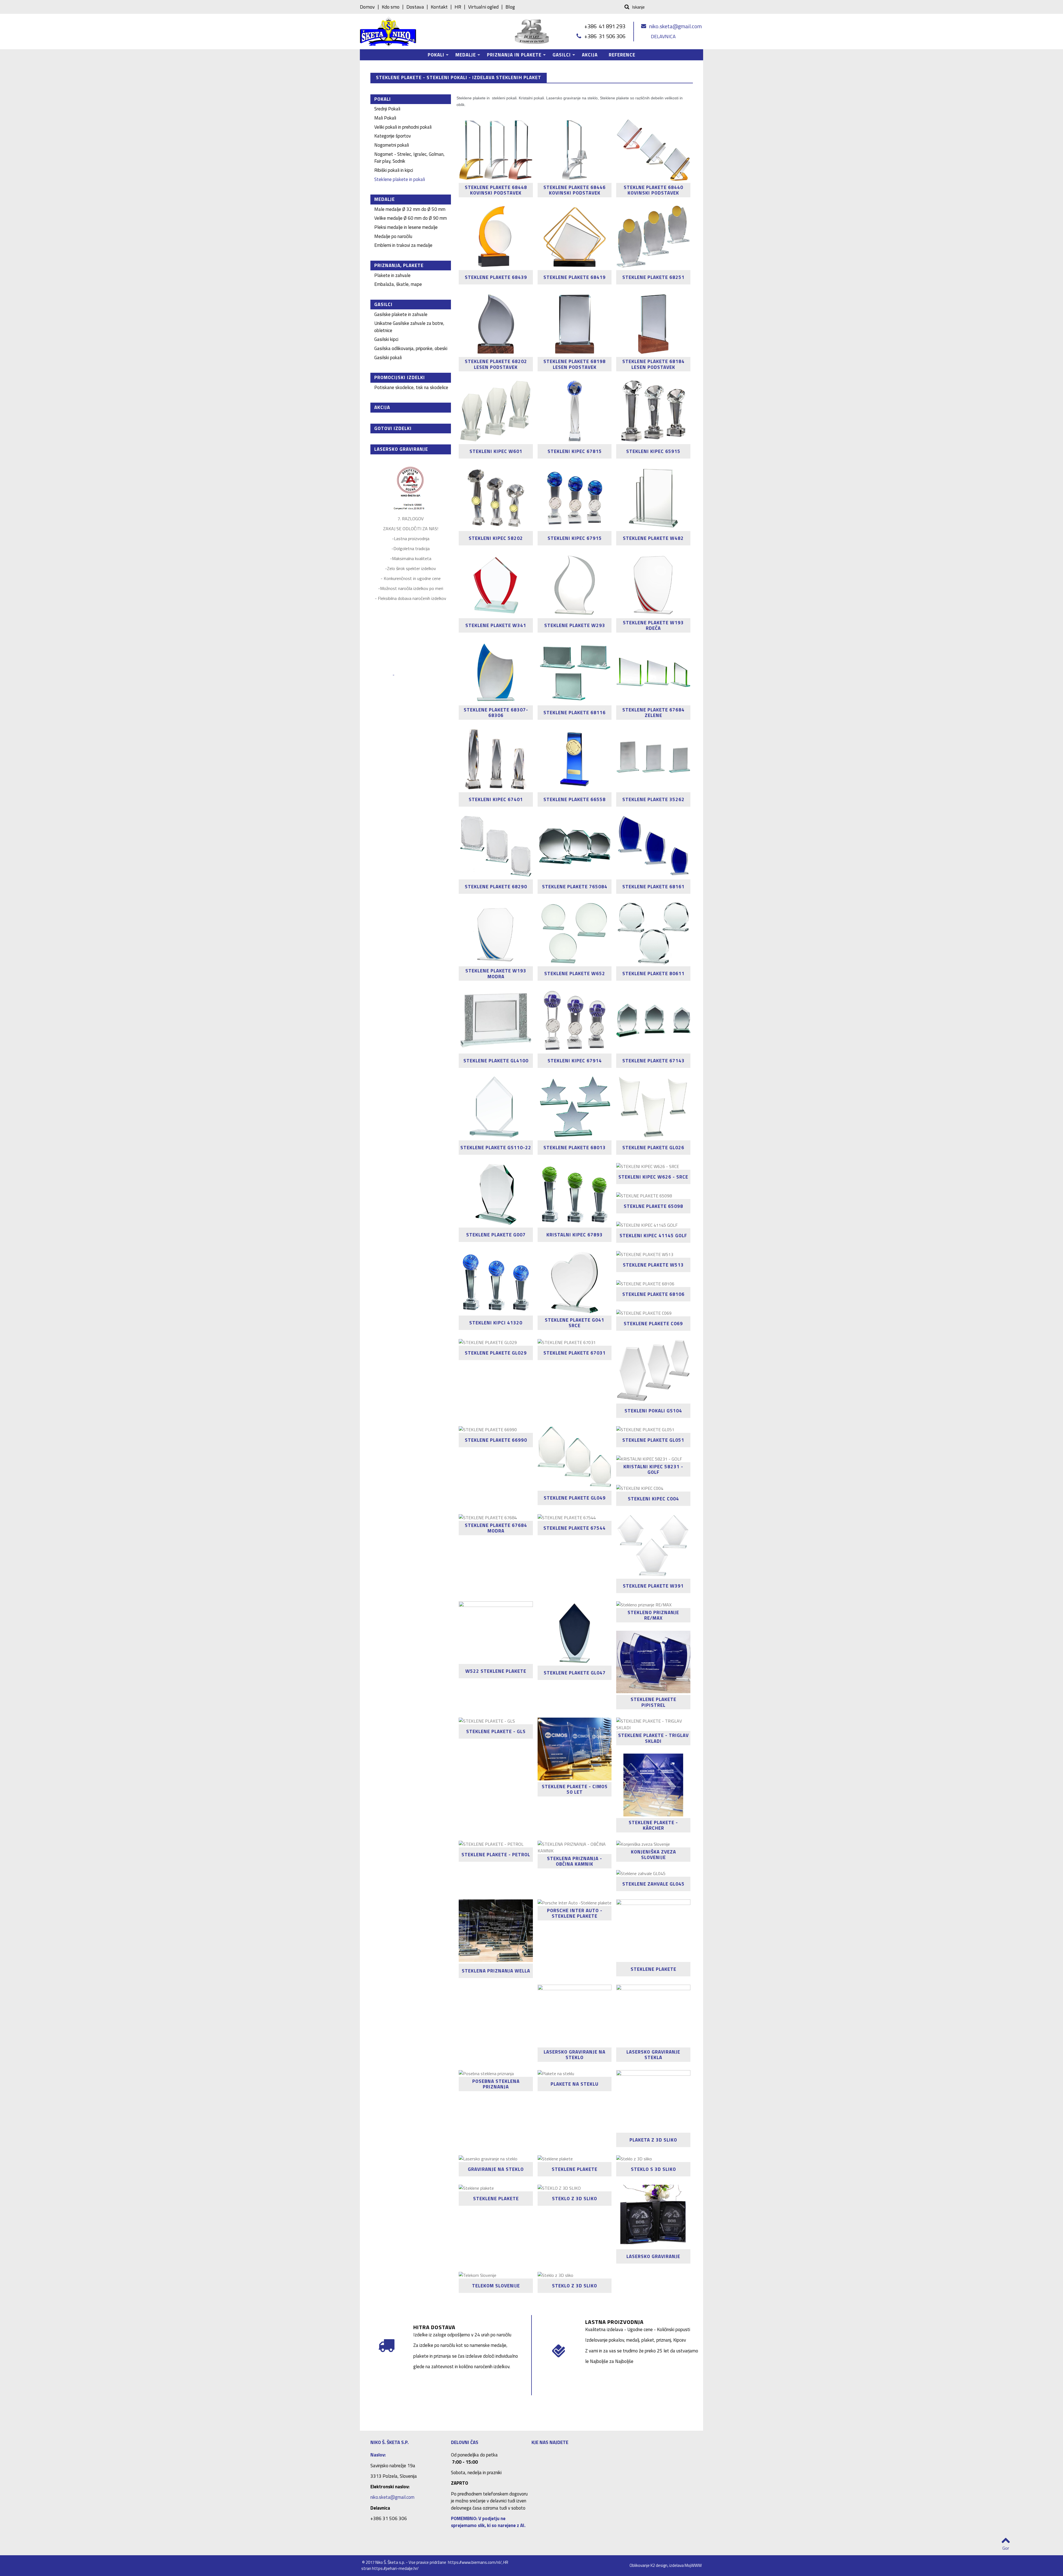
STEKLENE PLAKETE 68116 (575, 712)
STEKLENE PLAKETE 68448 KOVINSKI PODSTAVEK (496, 190)
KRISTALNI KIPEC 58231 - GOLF (653, 1470)
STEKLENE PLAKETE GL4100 (496, 1061)
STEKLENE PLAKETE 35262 (653, 799)
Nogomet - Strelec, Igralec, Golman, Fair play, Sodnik (409, 158)
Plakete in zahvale (392, 275)
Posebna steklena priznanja (496, 2084)
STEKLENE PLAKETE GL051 (653, 1440)
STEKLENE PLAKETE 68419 (575, 277)
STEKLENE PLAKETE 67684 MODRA (496, 1528)
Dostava (415, 7)
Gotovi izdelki (393, 428)
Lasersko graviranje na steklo (575, 2055)
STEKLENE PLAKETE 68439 (496, 277)
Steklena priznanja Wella (496, 1971)
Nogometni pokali (392, 145)
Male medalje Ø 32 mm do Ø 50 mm (410, 209)
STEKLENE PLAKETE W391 (653, 1586)
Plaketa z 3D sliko (653, 2140)
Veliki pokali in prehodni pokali (403, 127)
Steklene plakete (653, 1969)
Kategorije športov (393, 136)
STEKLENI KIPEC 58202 (496, 538)
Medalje (463, 56)
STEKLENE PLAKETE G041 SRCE (575, 1323)
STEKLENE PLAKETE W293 (575, 625)
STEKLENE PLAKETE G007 (496, 1235)
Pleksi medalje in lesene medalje (406, 227)
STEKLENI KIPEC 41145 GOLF (653, 1236)
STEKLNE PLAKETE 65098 (653, 1206)
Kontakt (439, 7)
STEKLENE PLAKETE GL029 (496, 1353)
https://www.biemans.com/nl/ (475, 2562)
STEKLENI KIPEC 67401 (496, 799)
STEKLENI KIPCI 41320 (496, 1323)
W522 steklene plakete (496, 1671)
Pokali (433, 56)
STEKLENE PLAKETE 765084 (575, 887)
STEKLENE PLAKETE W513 (653, 1265)
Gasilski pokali (388, 358)
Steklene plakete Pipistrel (653, 1702)
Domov (367, 7)
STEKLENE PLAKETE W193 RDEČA (653, 626)
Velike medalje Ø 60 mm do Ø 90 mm (411, 218)
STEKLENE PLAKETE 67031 (575, 1353)
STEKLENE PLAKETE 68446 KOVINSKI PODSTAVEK (575, 190)
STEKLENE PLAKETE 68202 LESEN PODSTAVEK (496, 364)
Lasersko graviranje (653, 2256)
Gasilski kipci (386, 339)
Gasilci (559, 56)
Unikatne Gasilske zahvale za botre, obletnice (409, 327)
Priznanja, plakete (399, 265)
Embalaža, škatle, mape (398, 284)
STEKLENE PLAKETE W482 (653, 538)
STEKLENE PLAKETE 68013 (575, 1148)
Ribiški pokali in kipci (394, 170)
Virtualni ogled (483, 7)
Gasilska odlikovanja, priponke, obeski (411, 348)
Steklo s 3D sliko (653, 2169)
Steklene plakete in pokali (400, 179)
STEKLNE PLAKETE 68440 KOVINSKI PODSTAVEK (653, 190)
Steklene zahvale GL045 (653, 1884)
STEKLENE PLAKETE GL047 (575, 1673)
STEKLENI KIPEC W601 (496, 451)
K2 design (659, 2565)
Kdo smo (391, 7)
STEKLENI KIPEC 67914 (575, 1061)
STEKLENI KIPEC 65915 (653, 451)
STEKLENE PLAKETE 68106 (653, 1294)
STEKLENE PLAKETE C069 (653, 1324)
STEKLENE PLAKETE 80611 (653, 974)
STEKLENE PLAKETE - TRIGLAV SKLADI (653, 1738)
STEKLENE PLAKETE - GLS (496, 1731)
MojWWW (693, 2565)
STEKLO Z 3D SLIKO (575, 2199)
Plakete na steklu (575, 2084)
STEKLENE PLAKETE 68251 (653, 277)
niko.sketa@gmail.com (675, 26)
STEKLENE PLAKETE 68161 (653, 887)
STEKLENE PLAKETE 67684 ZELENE (653, 712)
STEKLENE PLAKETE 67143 (653, 1061)
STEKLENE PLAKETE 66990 (496, 1440)
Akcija (590, 55)
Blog (510, 7)
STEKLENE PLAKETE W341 (496, 625)
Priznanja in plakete (511, 56)
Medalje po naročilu (393, 236)
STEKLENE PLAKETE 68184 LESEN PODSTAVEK (653, 364)
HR (458, 7)
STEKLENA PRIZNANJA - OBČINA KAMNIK (575, 1861)
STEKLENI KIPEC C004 (653, 1499)
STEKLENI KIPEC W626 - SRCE (653, 1177)
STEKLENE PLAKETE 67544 (575, 1528)
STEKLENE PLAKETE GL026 (653, 1148)
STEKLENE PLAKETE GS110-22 (496, 1148)
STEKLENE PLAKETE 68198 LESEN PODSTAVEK (575, 364)
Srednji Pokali (387, 109)
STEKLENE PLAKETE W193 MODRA (496, 974)
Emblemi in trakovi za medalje (403, 245)
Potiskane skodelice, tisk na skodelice (411, 387)
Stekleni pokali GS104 (653, 1411)
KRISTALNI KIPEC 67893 (575, 1235)
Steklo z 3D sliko (575, 2286)
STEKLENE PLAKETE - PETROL (496, 1855)
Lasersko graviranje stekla (653, 2055)
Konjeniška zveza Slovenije (653, 1854)
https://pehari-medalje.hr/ (395, 2568)
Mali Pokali (385, 118)
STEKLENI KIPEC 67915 (575, 538)
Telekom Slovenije (496, 2286)
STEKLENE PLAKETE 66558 (575, 799)
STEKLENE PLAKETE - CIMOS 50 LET (575, 1789)
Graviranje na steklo (496, 2169)
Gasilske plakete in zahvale (401, 314)
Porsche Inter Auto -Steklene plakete (575, 1913)
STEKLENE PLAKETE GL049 (575, 1498)
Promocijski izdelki (400, 377)
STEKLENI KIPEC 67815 (575, 451)
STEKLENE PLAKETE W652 (575, 974)
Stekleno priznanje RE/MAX (653, 1615)
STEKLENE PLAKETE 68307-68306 (496, 712)
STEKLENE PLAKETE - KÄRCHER (653, 1825)
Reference (622, 55)
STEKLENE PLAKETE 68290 (496, 887)
